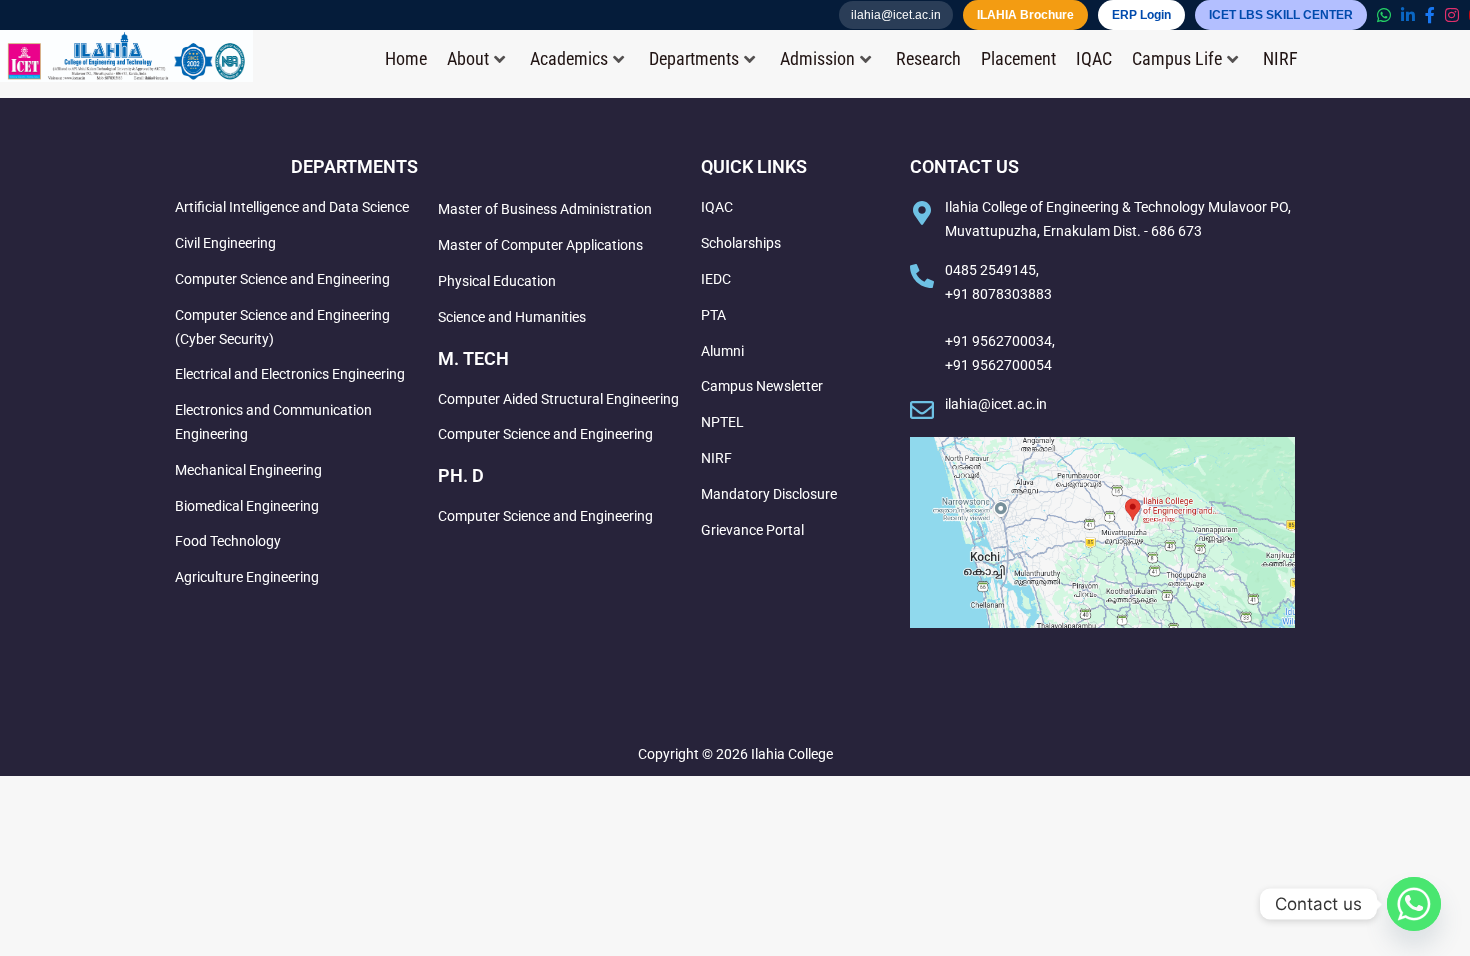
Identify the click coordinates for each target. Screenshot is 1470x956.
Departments (694, 59)
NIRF (1280, 59)
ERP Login (1141, 15)
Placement (1018, 59)
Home (406, 59)
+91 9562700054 (998, 365)
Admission (817, 59)
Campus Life (1177, 59)
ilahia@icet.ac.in (896, 15)
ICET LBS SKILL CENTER (1281, 15)
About (468, 59)
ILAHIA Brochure (1025, 15)
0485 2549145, (992, 270)
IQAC (1094, 59)
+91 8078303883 (998, 294)
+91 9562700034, (1000, 341)
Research (928, 59)
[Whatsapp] (1414, 904)
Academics (569, 59)
